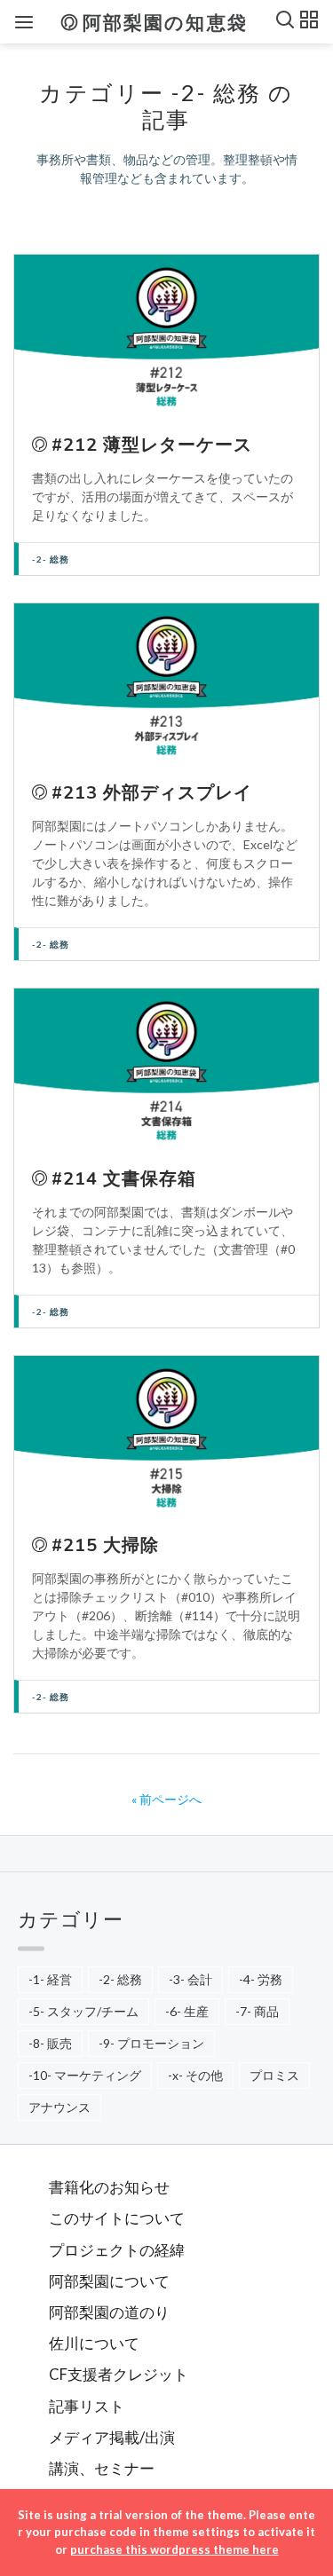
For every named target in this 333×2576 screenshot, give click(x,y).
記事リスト (87, 2406)
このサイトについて (117, 2218)
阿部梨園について (109, 2281)
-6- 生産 (187, 2011)
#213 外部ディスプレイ (152, 793)
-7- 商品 (257, 2011)
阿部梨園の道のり (109, 2312)
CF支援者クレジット (119, 2374)
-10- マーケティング (85, 2075)
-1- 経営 (50, 1979)
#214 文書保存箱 (124, 1179)
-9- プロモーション (151, 2043)
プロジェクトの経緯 (117, 2250)
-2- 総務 (51, 559)
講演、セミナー (102, 2468)
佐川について (94, 2343)
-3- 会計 (190, 1979)
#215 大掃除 (105, 1545)
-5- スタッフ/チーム (83, 2011)
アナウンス (59, 2107)
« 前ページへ (166, 1799)
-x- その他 (195, 2075)
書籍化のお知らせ (109, 2187)
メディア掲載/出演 (112, 2437)
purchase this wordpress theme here (174, 2549)
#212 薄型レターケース (152, 445)
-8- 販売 (50, 2043)
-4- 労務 (261, 1979)
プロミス (274, 2075)
